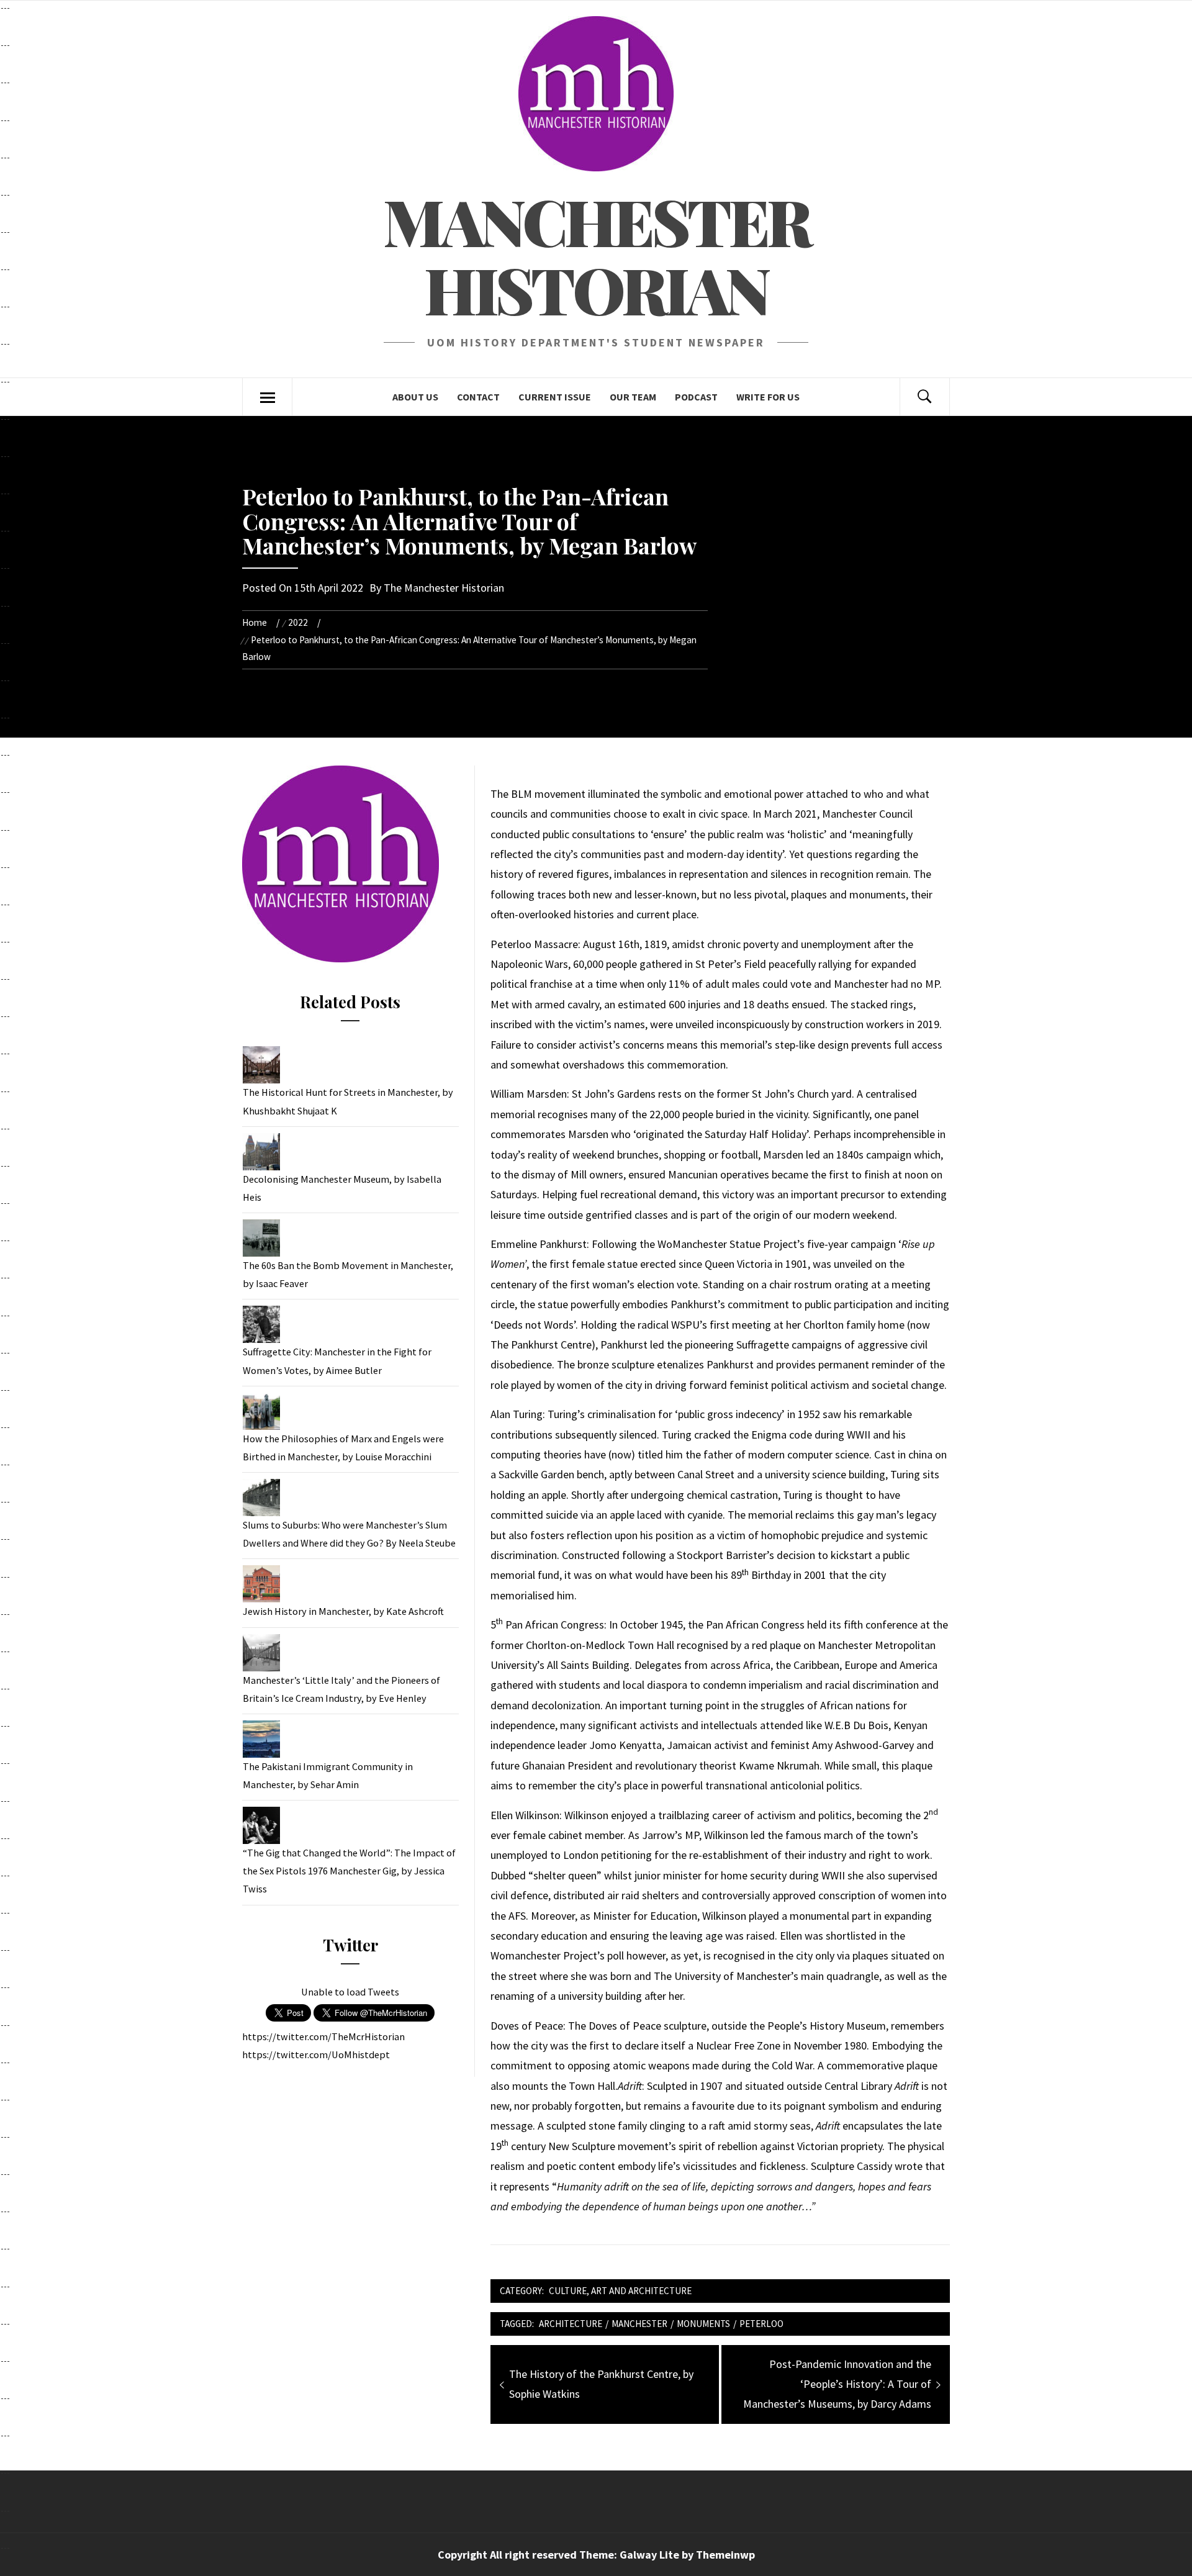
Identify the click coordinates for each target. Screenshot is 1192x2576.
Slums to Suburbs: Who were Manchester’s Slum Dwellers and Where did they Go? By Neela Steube (349, 1534)
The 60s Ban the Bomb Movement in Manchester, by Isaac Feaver (348, 1274)
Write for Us (768, 397)
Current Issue (555, 397)
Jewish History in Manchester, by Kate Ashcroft (343, 1611)
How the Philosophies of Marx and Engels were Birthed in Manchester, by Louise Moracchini (343, 1448)
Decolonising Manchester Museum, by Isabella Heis (342, 1188)
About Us (415, 397)
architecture (571, 2324)
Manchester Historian (596, 255)
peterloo (761, 2324)
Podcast (696, 397)
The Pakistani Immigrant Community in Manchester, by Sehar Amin (328, 1775)
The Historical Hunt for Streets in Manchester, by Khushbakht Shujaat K (348, 1101)
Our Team (633, 397)
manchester (639, 2324)
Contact (478, 397)
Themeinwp (725, 2555)
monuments (703, 2324)
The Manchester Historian (444, 588)
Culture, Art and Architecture (620, 2291)
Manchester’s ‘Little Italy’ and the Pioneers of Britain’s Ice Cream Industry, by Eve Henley (341, 1689)
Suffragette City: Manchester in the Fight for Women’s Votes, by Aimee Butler (337, 1361)
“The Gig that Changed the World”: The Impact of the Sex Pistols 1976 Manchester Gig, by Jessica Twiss (349, 1871)
